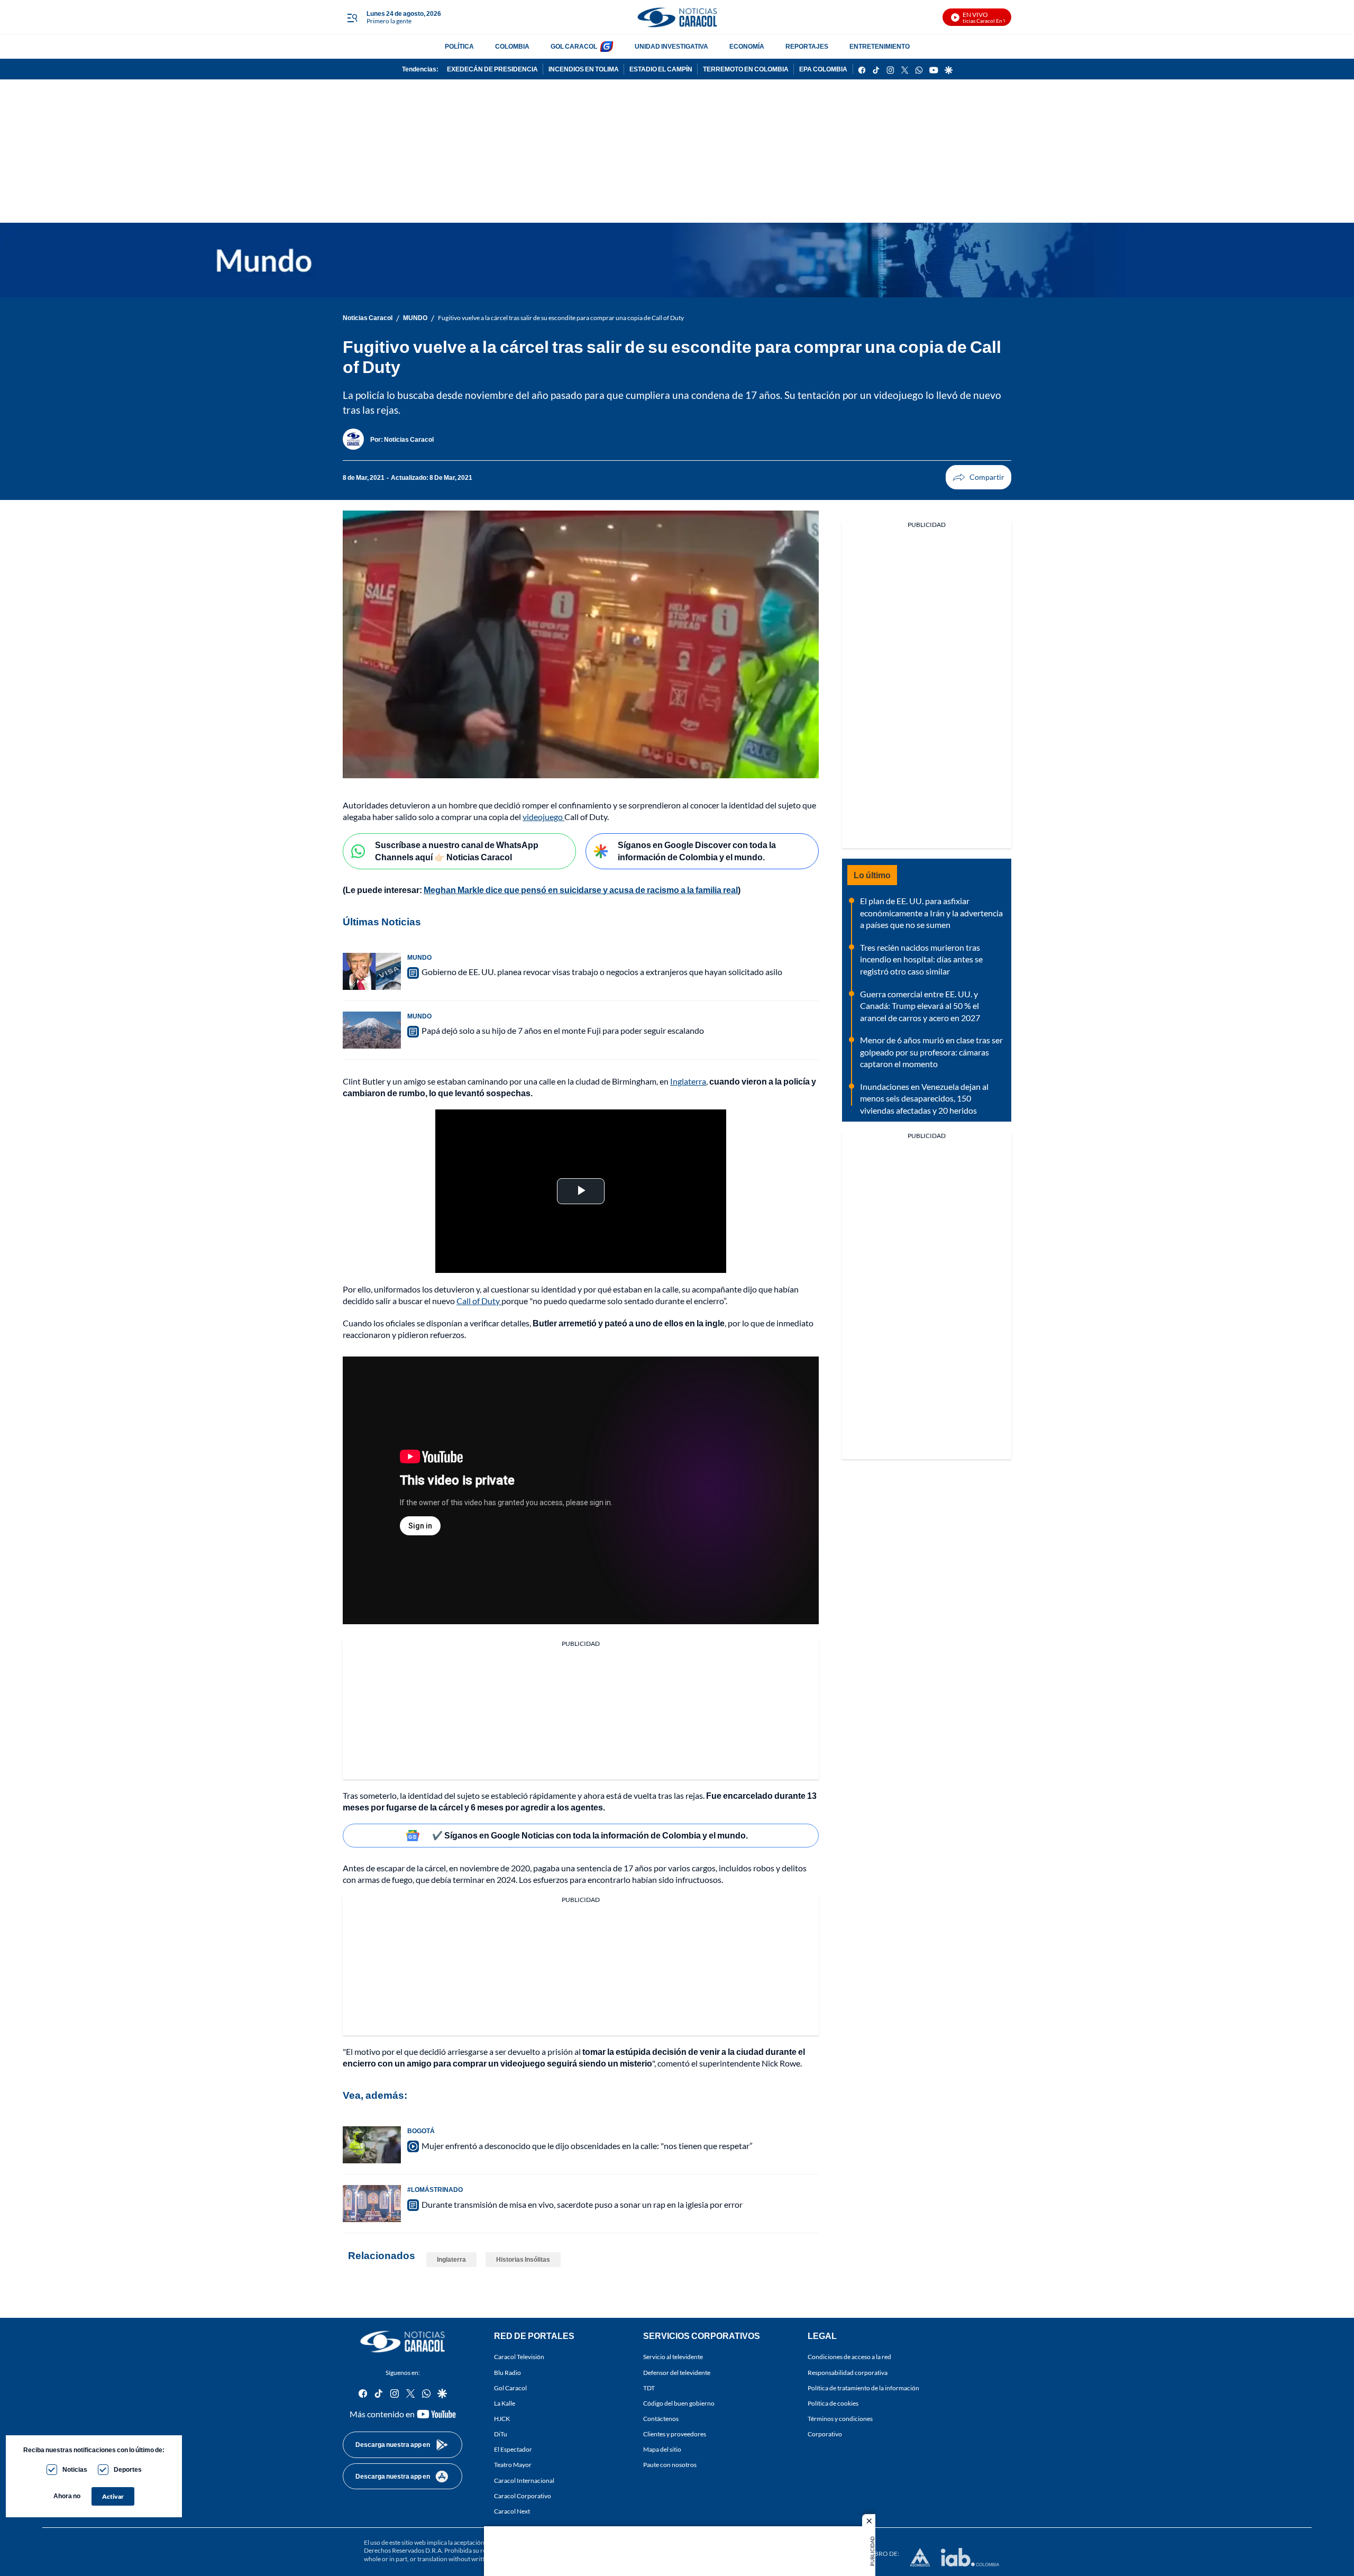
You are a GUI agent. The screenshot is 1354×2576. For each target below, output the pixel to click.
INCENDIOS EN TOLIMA (584, 69)
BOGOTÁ (421, 2131)
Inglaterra (688, 1081)
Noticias (75, 2469)
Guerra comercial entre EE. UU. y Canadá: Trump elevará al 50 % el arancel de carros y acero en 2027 (920, 1006)
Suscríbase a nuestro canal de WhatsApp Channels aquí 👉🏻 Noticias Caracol (457, 851)
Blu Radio (507, 2372)
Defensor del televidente (677, 2372)
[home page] (677, 17)
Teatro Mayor (513, 2465)
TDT (649, 2387)
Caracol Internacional (524, 2480)
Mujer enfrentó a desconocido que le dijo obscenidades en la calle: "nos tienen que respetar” (587, 2146)
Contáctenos (661, 2418)
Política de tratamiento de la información (863, 2387)
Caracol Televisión (519, 2357)
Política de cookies (833, 2403)
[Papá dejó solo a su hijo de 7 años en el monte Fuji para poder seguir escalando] (372, 1030)
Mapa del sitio (662, 2449)
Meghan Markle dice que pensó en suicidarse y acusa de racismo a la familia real (581, 890)
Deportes (128, 2469)
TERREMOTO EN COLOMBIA (746, 69)
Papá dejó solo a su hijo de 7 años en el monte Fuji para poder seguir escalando (563, 1030)
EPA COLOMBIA (823, 69)
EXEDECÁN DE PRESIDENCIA (492, 69)
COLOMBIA (512, 46)
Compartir (978, 477)
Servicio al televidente (673, 2357)
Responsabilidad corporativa (848, 2372)
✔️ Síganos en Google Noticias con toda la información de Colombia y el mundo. (590, 1835)
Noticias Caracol (368, 318)
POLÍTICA (459, 46)
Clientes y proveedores (675, 2434)
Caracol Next (512, 2511)
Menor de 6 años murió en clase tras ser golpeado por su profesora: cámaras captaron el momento (931, 1052)
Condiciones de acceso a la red (849, 2357)
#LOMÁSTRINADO (435, 2190)
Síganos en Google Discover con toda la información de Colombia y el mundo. (697, 851)
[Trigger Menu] (352, 17)
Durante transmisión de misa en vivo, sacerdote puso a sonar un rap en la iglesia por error (582, 2204)
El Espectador (513, 2449)
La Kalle (505, 2403)
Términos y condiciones (840, 2418)
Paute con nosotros (670, 2465)
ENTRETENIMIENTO (880, 46)
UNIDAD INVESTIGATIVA (671, 46)
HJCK (502, 2418)
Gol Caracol (510, 2387)
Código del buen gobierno (679, 2403)
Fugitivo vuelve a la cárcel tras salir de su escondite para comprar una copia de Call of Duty (561, 318)
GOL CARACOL (574, 46)
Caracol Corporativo (523, 2495)
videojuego (543, 817)
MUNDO (415, 318)
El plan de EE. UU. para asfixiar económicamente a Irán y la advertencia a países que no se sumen (931, 913)
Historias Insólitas (523, 2259)
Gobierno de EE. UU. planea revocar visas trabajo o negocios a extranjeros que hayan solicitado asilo (602, 972)
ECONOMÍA (747, 46)
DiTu (501, 2434)
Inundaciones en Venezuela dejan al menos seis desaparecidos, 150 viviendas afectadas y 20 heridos (924, 1098)
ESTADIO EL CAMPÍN (661, 69)
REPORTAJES (807, 46)
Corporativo (825, 2434)
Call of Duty (479, 1301)
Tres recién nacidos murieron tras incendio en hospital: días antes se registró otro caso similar (921, 959)
